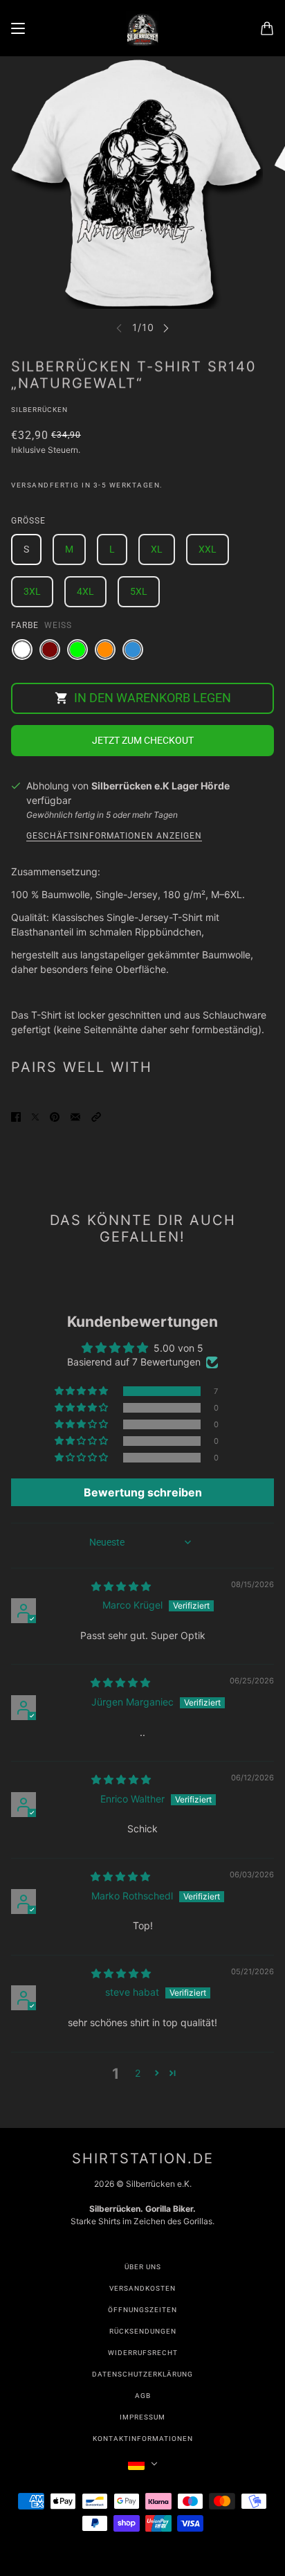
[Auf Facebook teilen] (16, 1116)
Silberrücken (39, 410)
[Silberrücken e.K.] (142, 28)
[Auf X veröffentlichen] (35, 1116)
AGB (143, 2396)
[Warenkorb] (267, 28)
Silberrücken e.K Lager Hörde (160, 786)
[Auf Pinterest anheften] (55, 1116)
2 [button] (138, 2073)
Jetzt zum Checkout (143, 740)
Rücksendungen (143, 2331)
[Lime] (77, 650)
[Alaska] (133, 650)
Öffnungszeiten (142, 2310)
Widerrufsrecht (143, 2353)
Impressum (142, 2417)
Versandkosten (142, 2288)
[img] (121, 1586)
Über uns (143, 2267)
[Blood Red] (50, 650)
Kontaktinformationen (143, 2439)
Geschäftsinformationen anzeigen (114, 836)
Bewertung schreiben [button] (143, 1492)
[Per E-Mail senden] (75, 1116)
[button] (96, 1116)
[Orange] (105, 650)
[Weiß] (22, 650)
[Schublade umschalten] (18, 28)
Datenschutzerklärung (142, 2374)
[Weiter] (166, 328)
